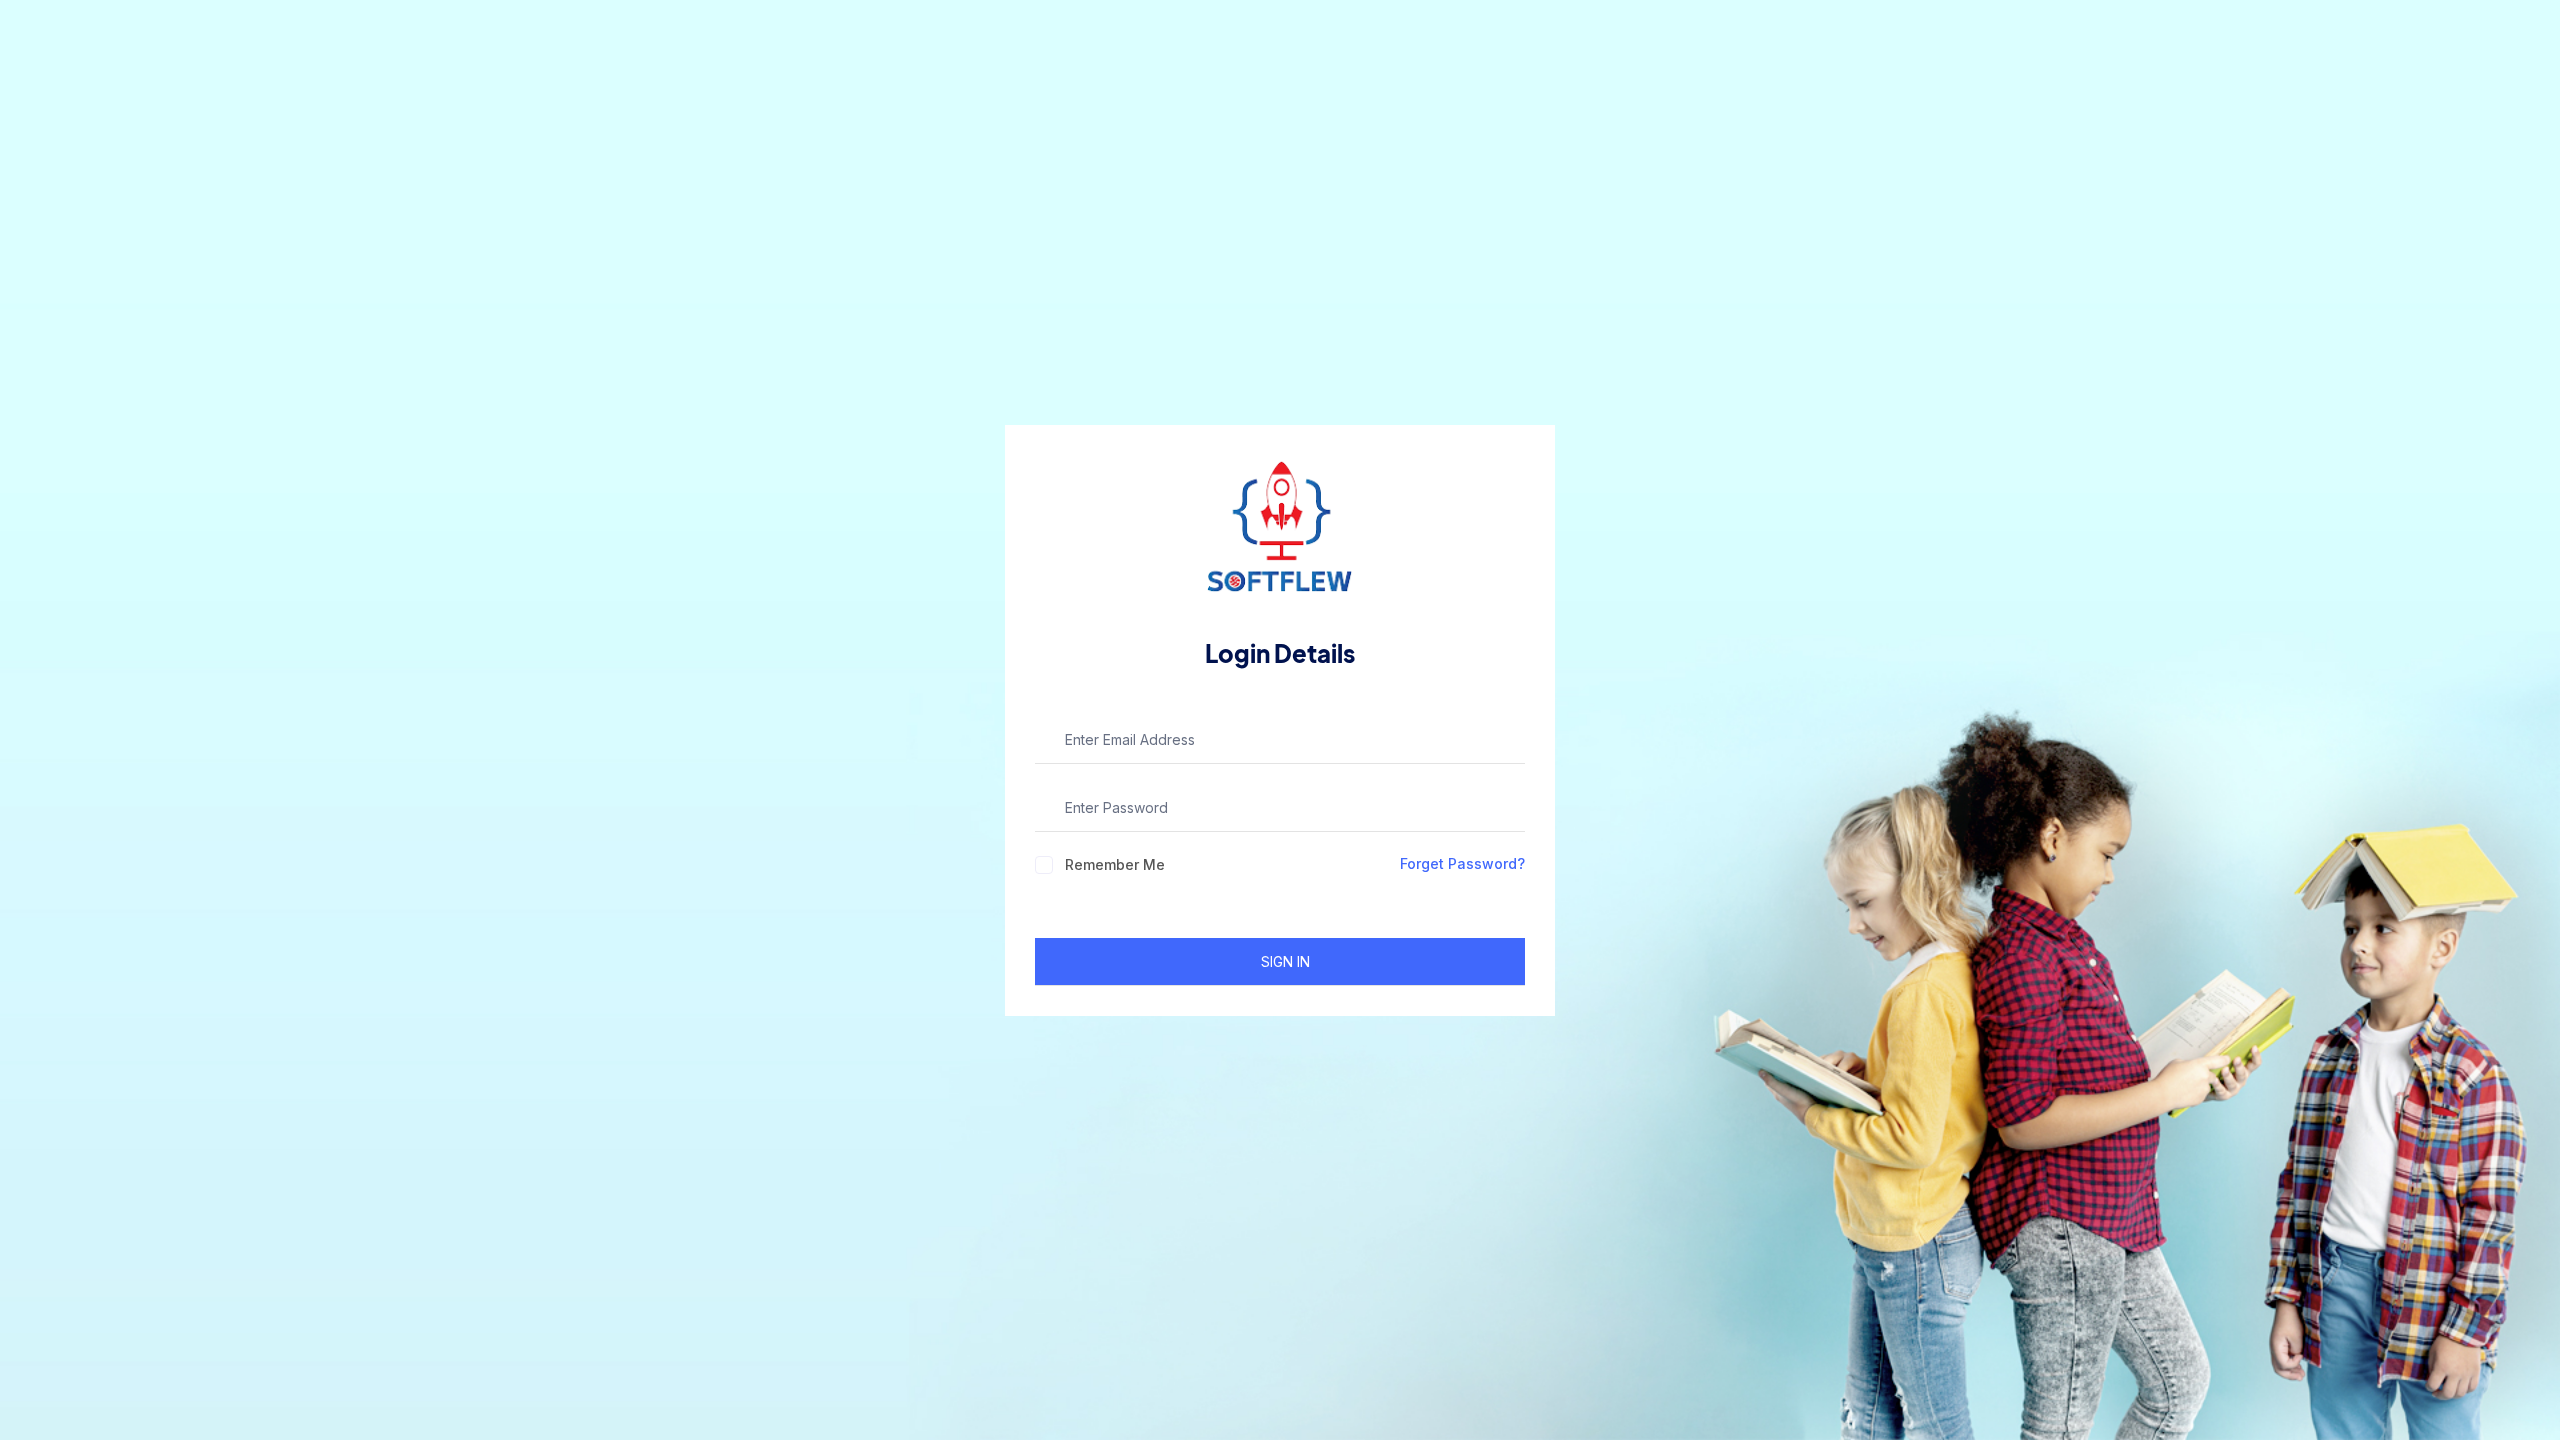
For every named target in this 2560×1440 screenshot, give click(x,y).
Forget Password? (1462, 863)
